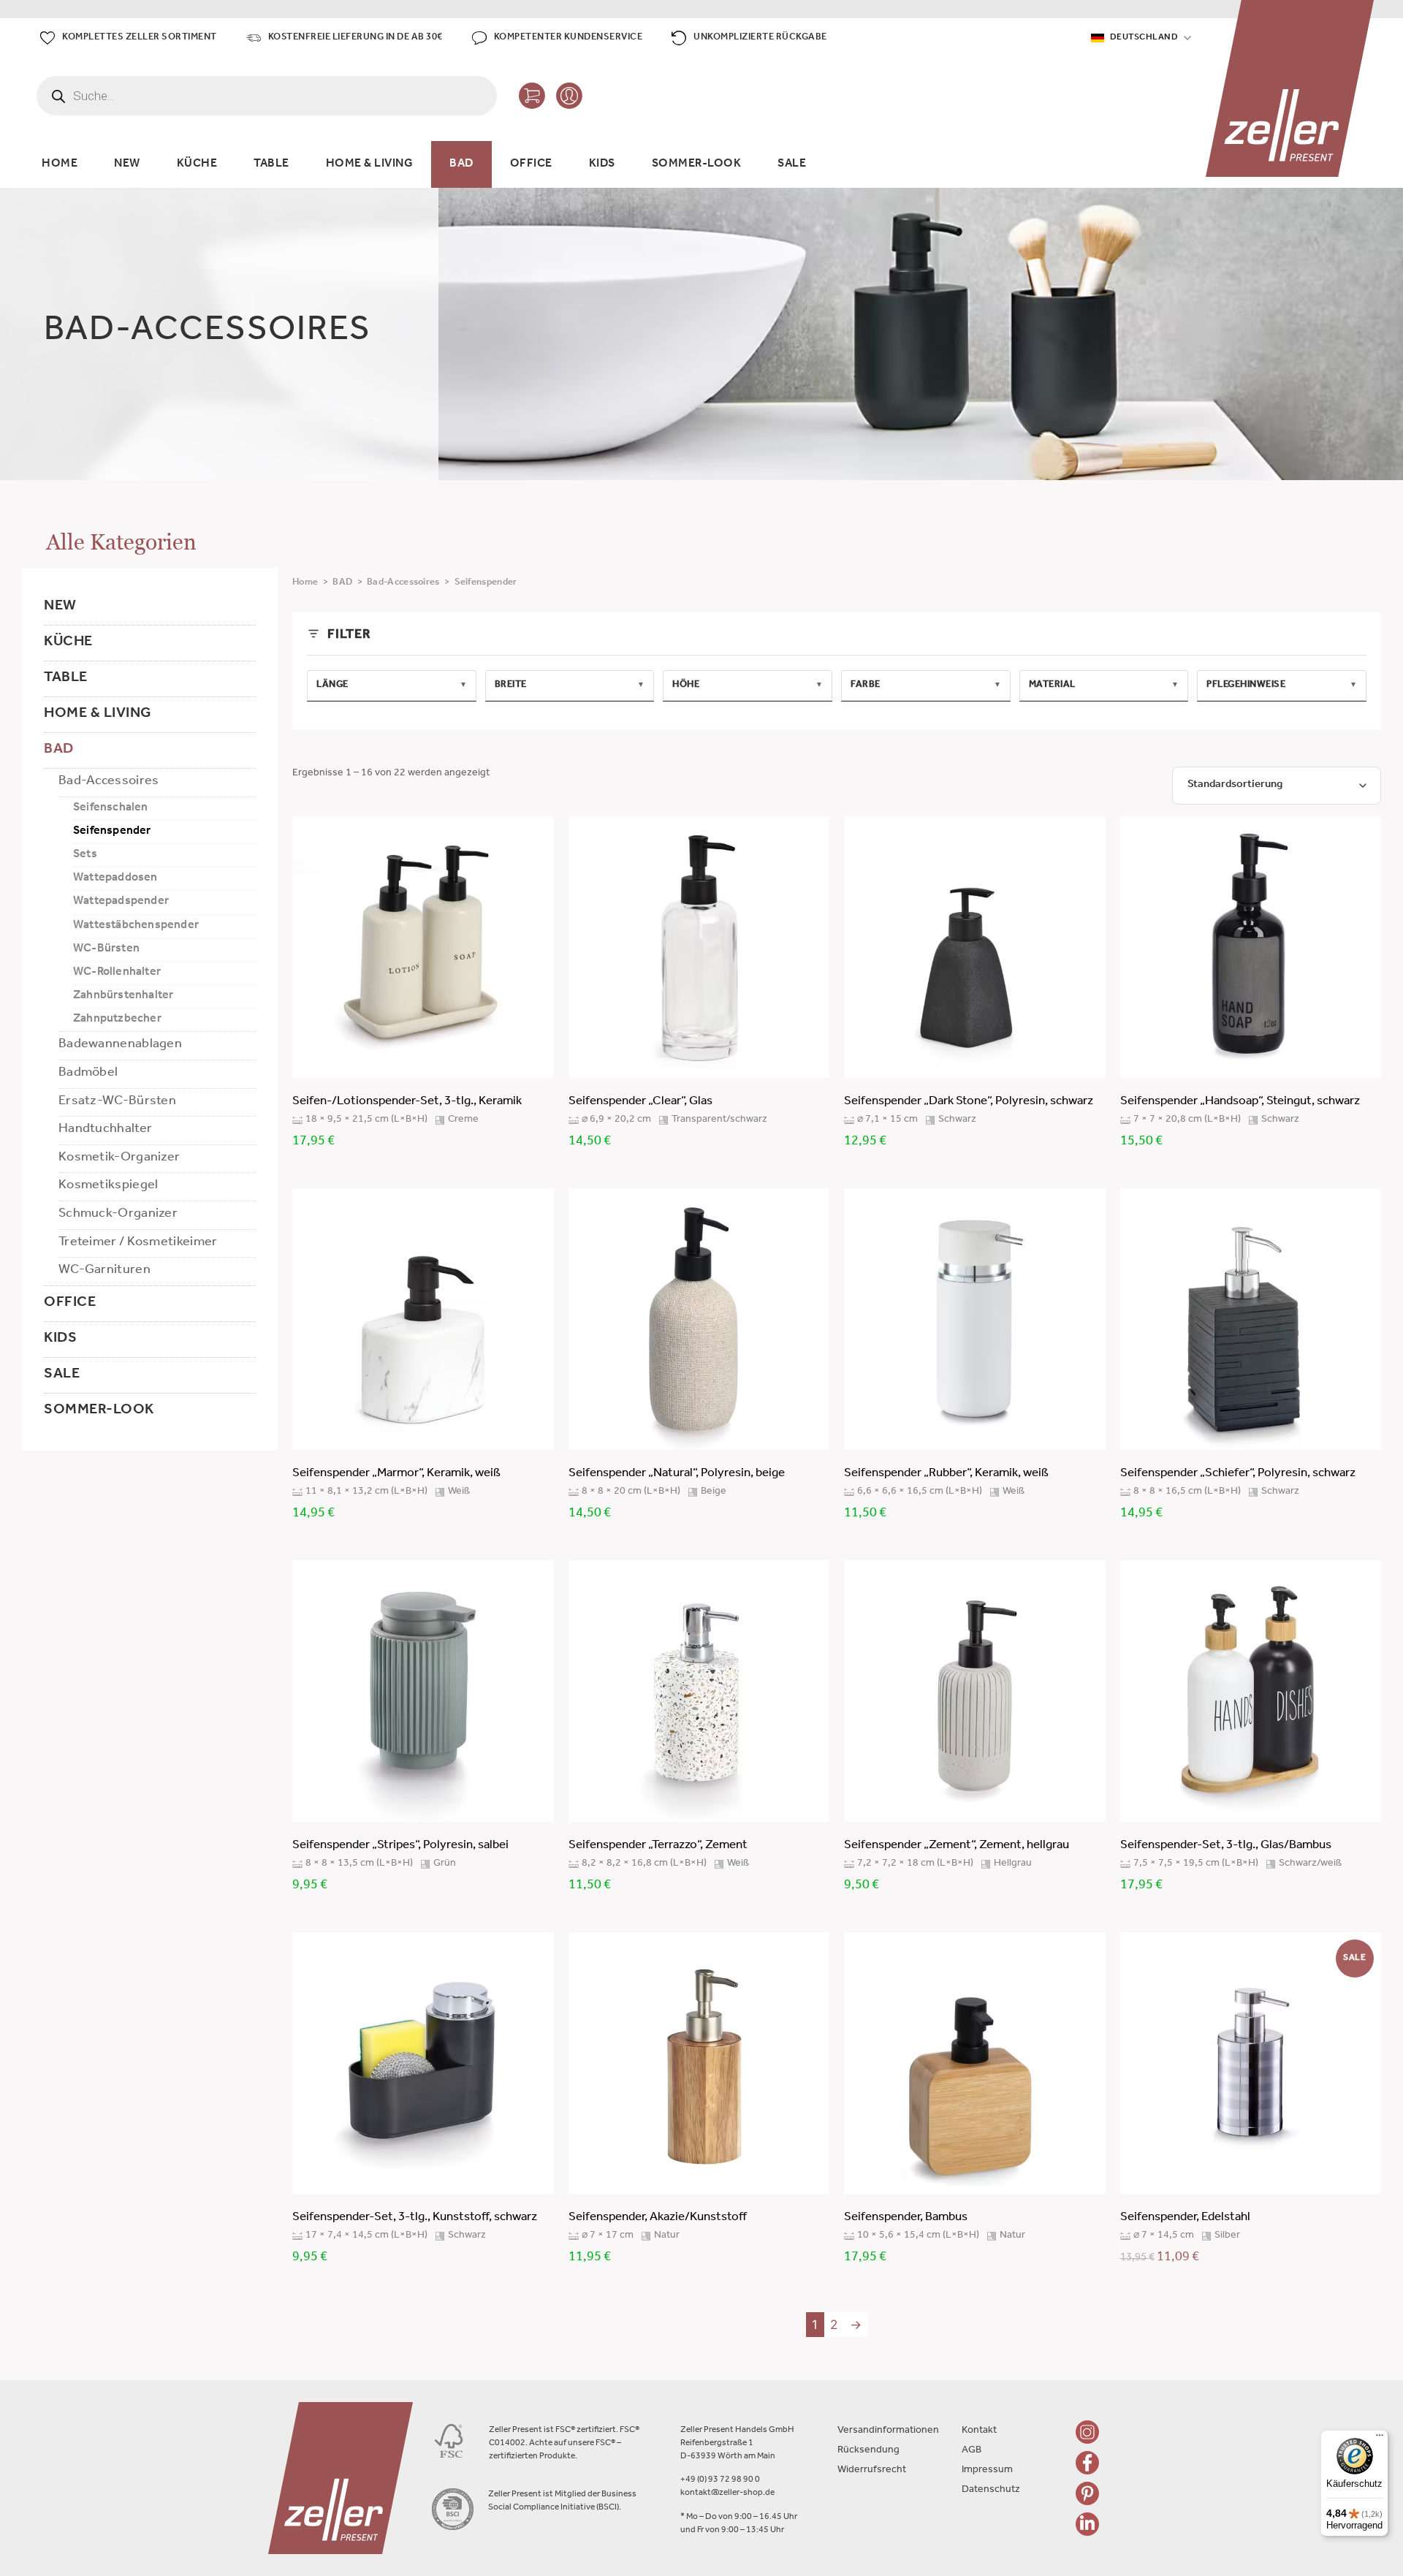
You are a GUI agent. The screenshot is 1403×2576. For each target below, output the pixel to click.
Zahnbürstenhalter (123, 996)
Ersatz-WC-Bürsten (117, 1102)
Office (70, 1304)
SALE (792, 164)
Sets (85, 855)
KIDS (602, 164)
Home (305, 583)
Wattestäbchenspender (136, 926)
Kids (60, 1340)
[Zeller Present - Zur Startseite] (1290, 88)
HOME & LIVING (370, 164)
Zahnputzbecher (117, 1019)
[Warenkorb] (532, 96)
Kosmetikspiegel (109, 1186)
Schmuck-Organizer (118, 1215)
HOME (60, 164)
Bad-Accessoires (109, 782)
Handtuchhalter (105, 1130)
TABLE (271, 164)
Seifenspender (112, 832)
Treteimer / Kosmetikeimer (138, 1243)
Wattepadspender (121, 902)
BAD (461, 164)
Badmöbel (88, 1074)
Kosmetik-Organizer (119, 1158)
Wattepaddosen (115, 878)
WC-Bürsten (106, 949)
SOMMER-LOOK (697, 164)
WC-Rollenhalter (117, 973)
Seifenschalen (111, 808)
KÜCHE (197, 164)
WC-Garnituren (104, 1271)
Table (66, 679)
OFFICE (531, 164)
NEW (127, 164)
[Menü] (1380, 2439)
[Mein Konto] (569, 96)
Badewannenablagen (120, 1045)
